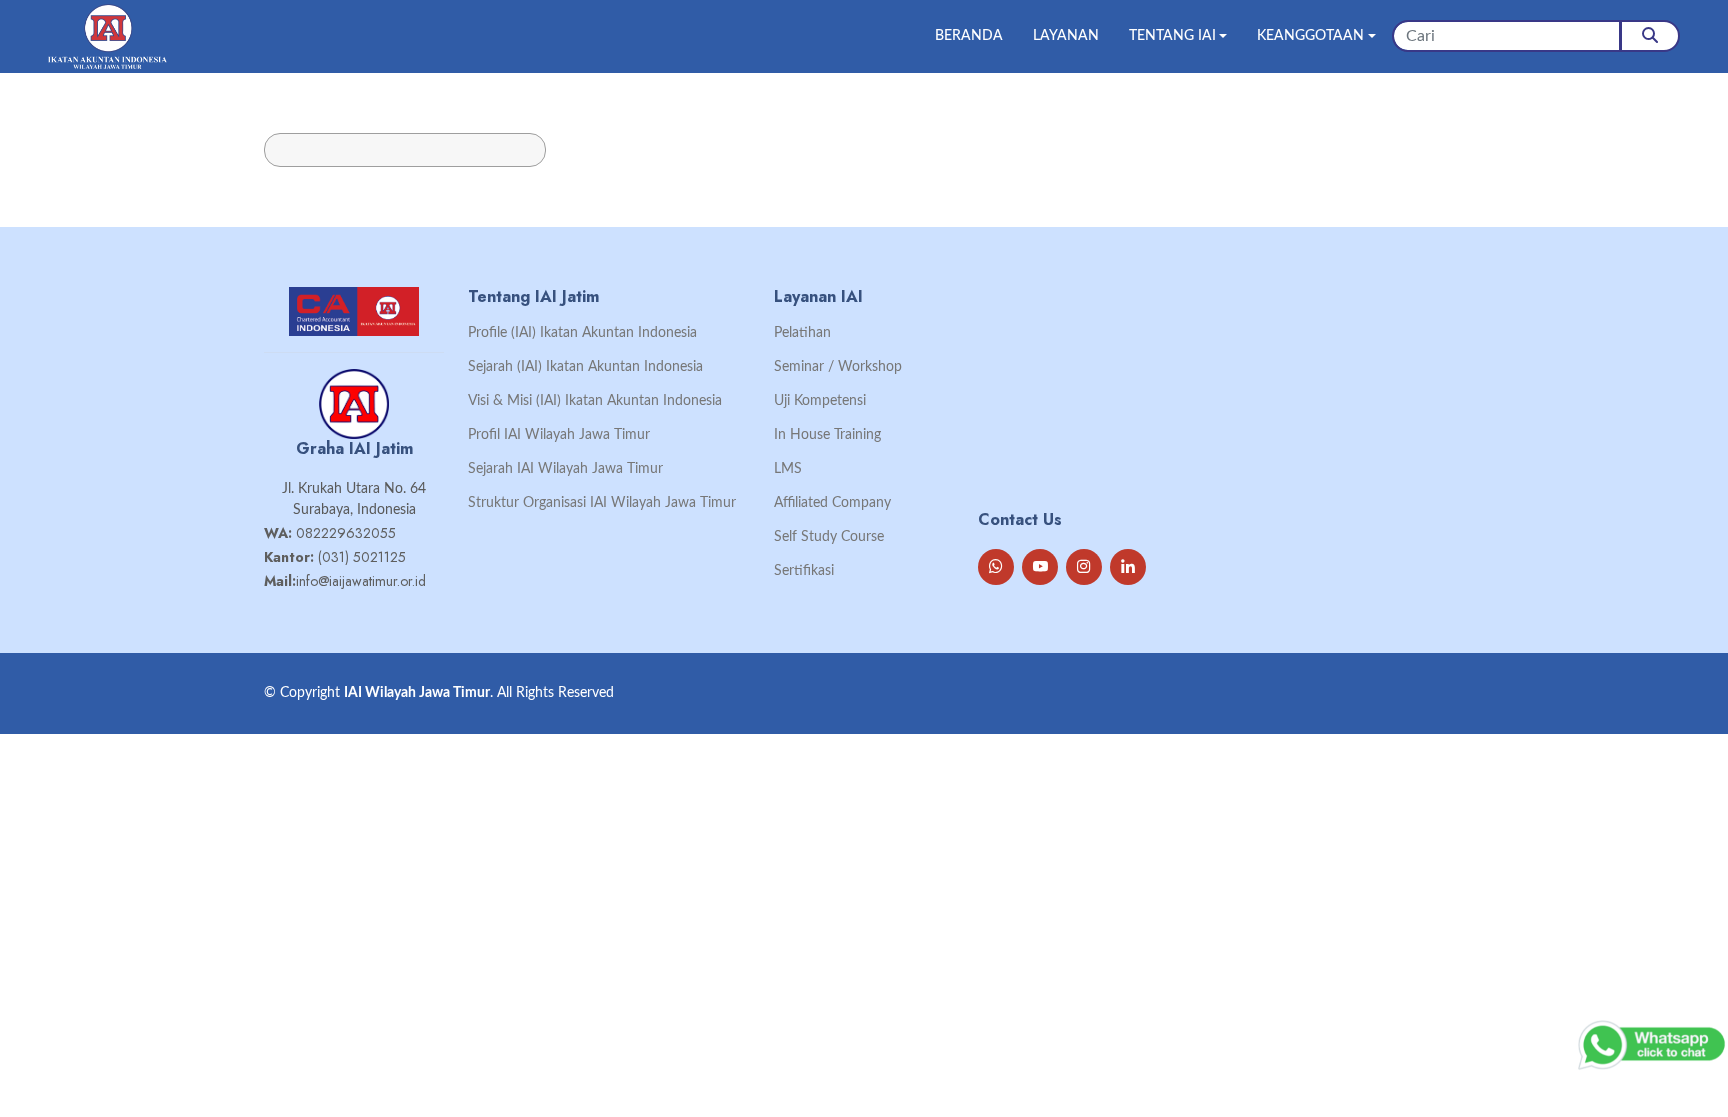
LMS (788, 469)
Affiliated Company (832, 503)
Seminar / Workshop (838, 367)
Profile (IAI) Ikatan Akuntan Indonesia (582, 333)
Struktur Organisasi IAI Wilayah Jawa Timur (602, 503)
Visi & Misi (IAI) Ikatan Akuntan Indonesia (595, 401)
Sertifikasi (804, 571)
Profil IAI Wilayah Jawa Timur (559, 435)
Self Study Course (829, 537)
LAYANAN (1066, 36)
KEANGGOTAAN (1310, 36)
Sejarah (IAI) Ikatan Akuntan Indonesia (585, 367)
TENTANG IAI (1172, 36)
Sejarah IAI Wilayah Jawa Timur (565, 469)
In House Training (827, 435)
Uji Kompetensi (820, 401)
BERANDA (969, 36)
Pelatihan (802, 333)
